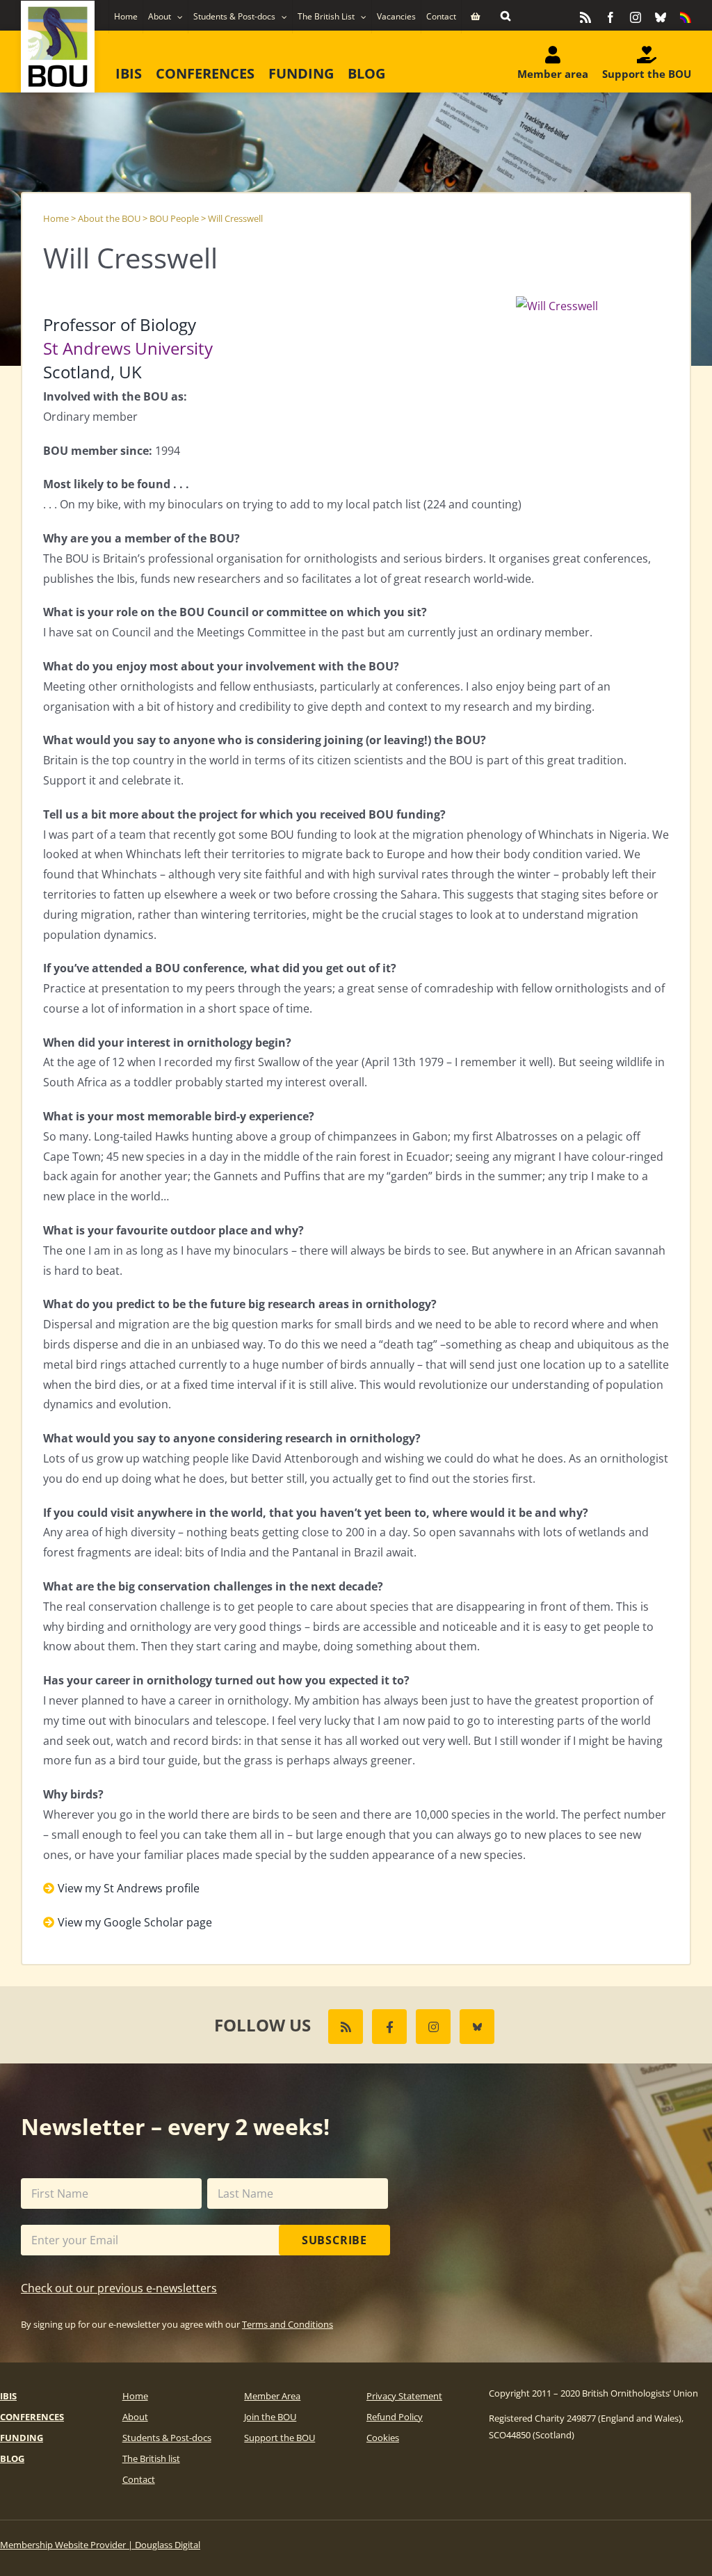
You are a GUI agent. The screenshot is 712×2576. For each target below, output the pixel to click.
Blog (12, 2458)
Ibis (8, 2396)
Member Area (272, 2396)
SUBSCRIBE (334, 2240)
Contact (139, 2479)
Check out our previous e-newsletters (119, 2288)
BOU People (174, 218)
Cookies (383, 2438)
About (135, 2417)
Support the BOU (280, 2438)
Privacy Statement (404, 2396)
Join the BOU (270, 2417)
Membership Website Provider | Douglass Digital (100, 2545)
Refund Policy (395, 2417)
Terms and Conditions (288, 2324)
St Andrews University (128, 348)
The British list (151, 2458)
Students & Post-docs (167, 2438)
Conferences (32, 2417)
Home (56, 218)
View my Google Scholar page (135, 1922)
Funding (22, 2438)
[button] (505, 15)
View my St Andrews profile (129, 1888)
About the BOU (109, 218)
